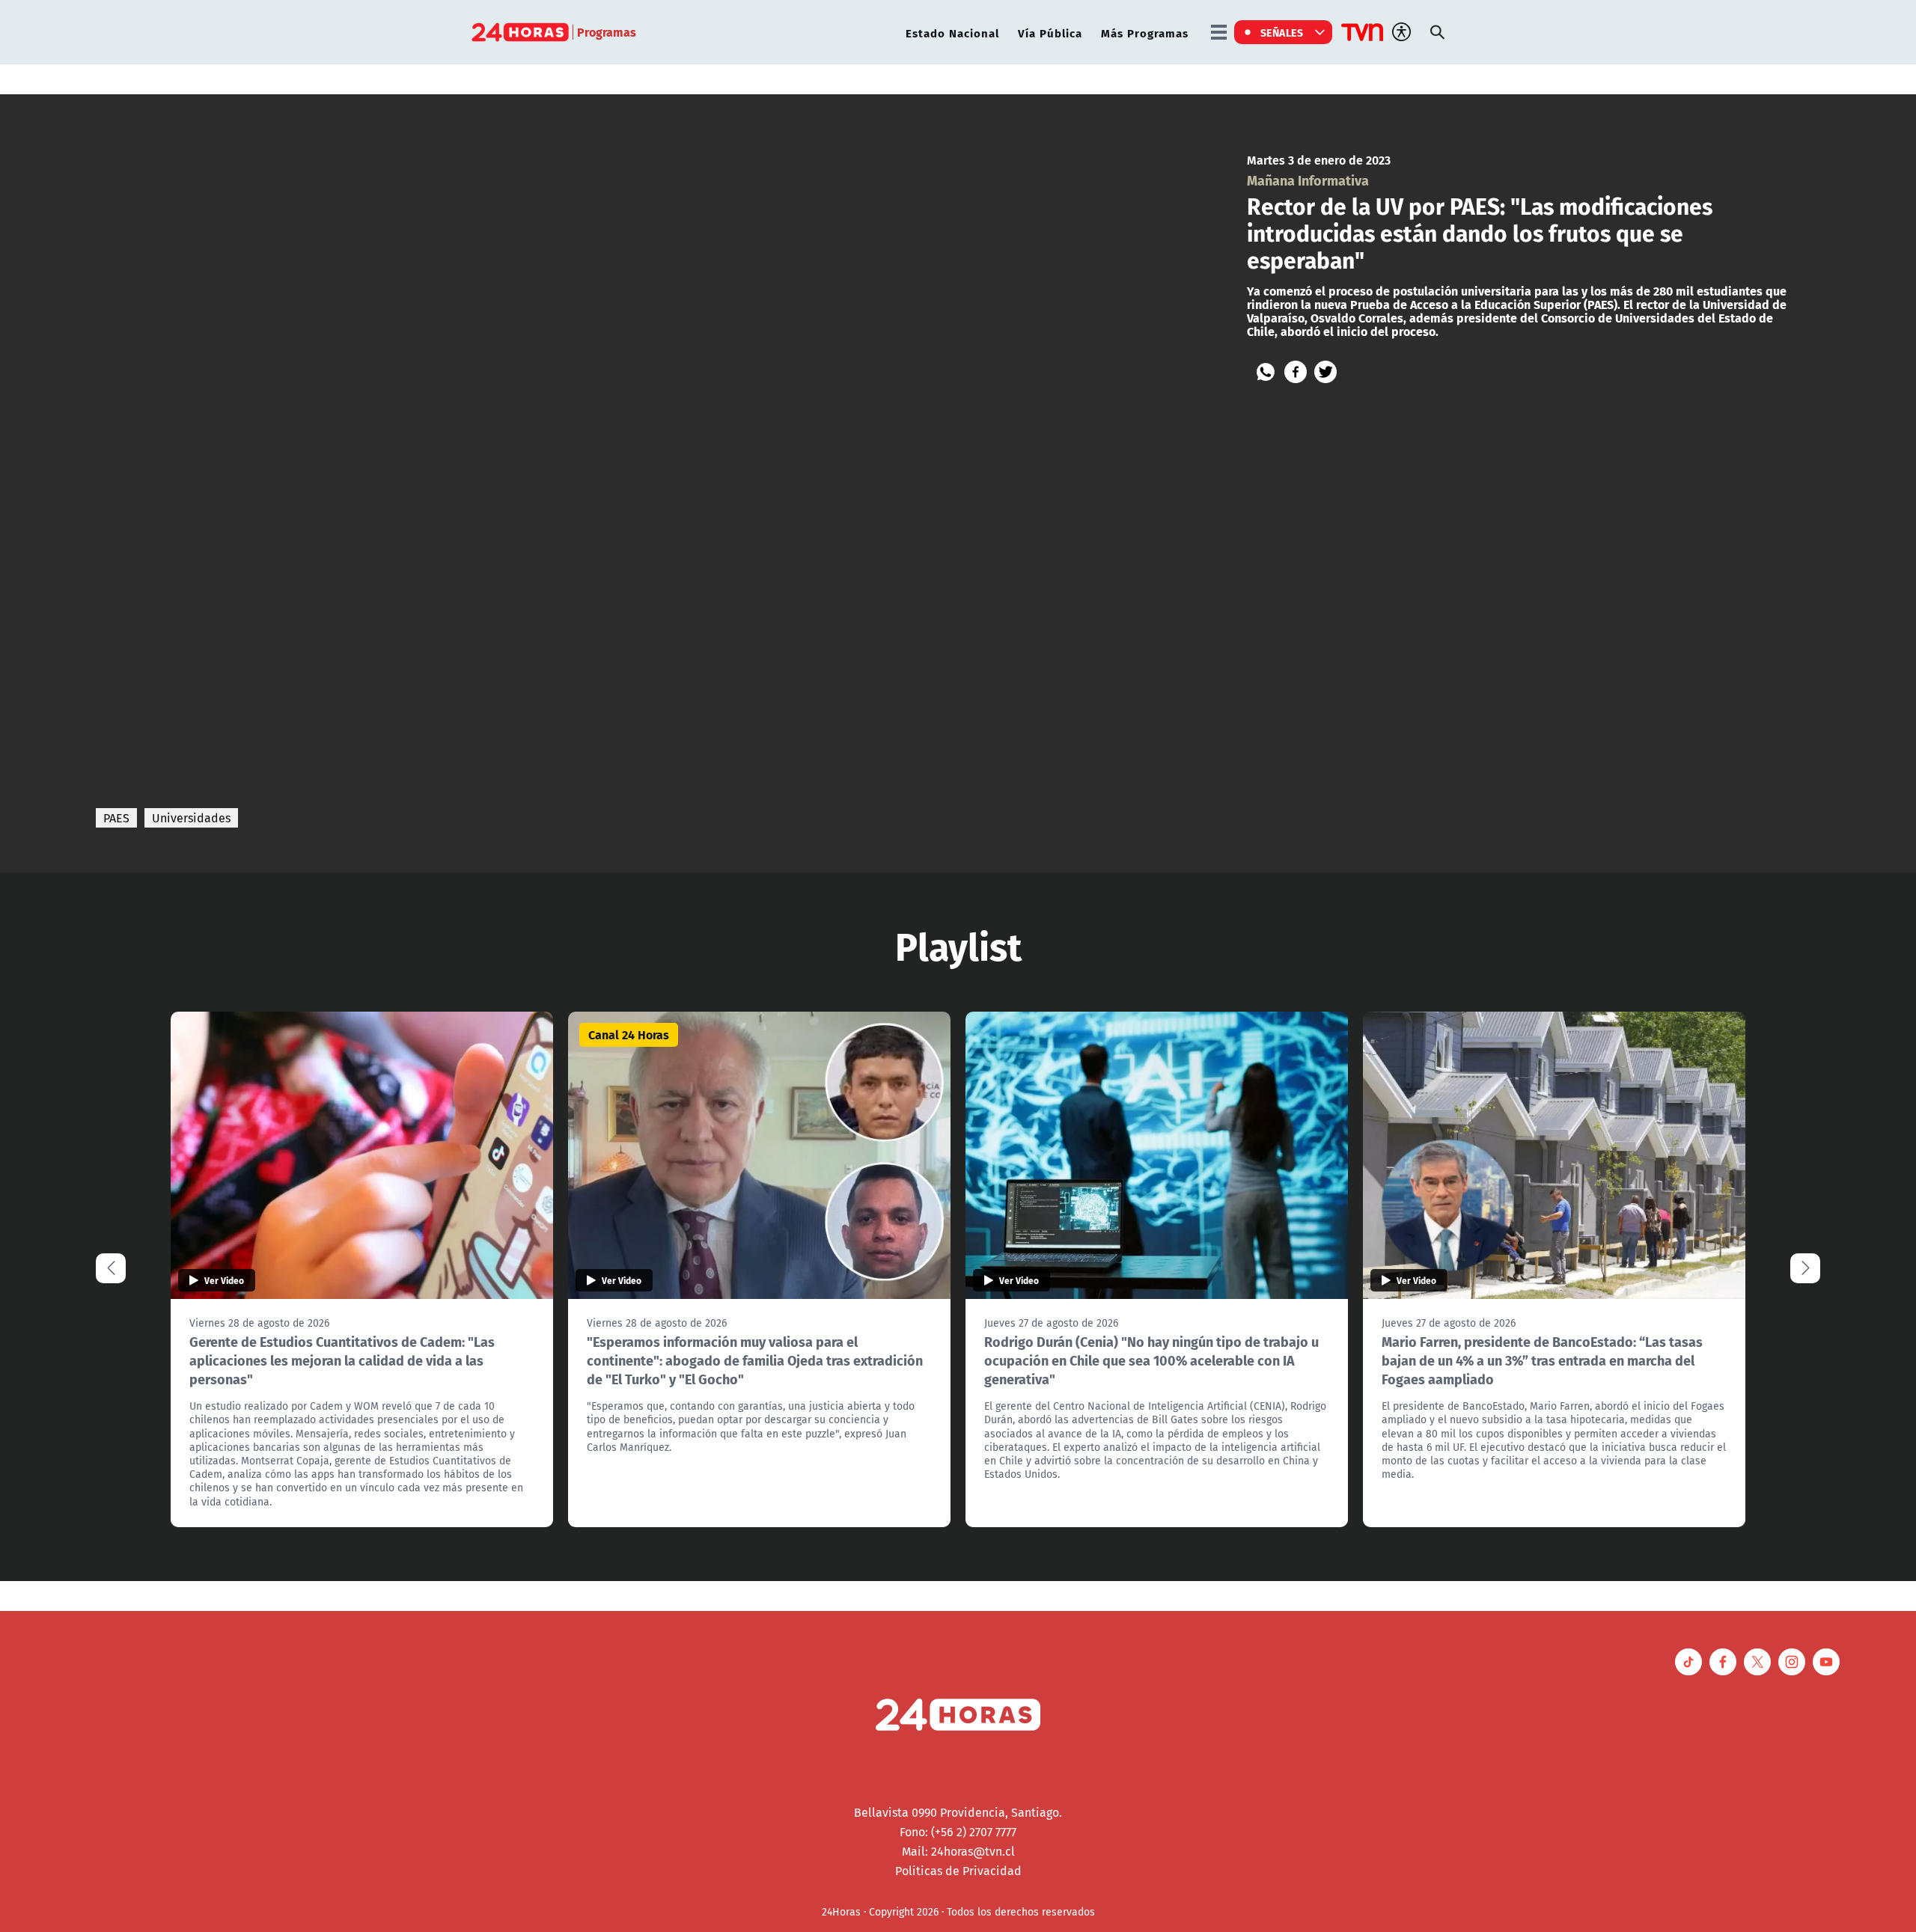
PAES (116, 818)
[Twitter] (1325, 372)
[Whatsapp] (1266, 372)
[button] (1805, 1268)
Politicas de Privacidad (958, 1871)
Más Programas (1145, 33)
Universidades (191, 818)
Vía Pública (1050, 33)
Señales (1282, 32)
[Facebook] (1296, 372)
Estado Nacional (952, 33)
